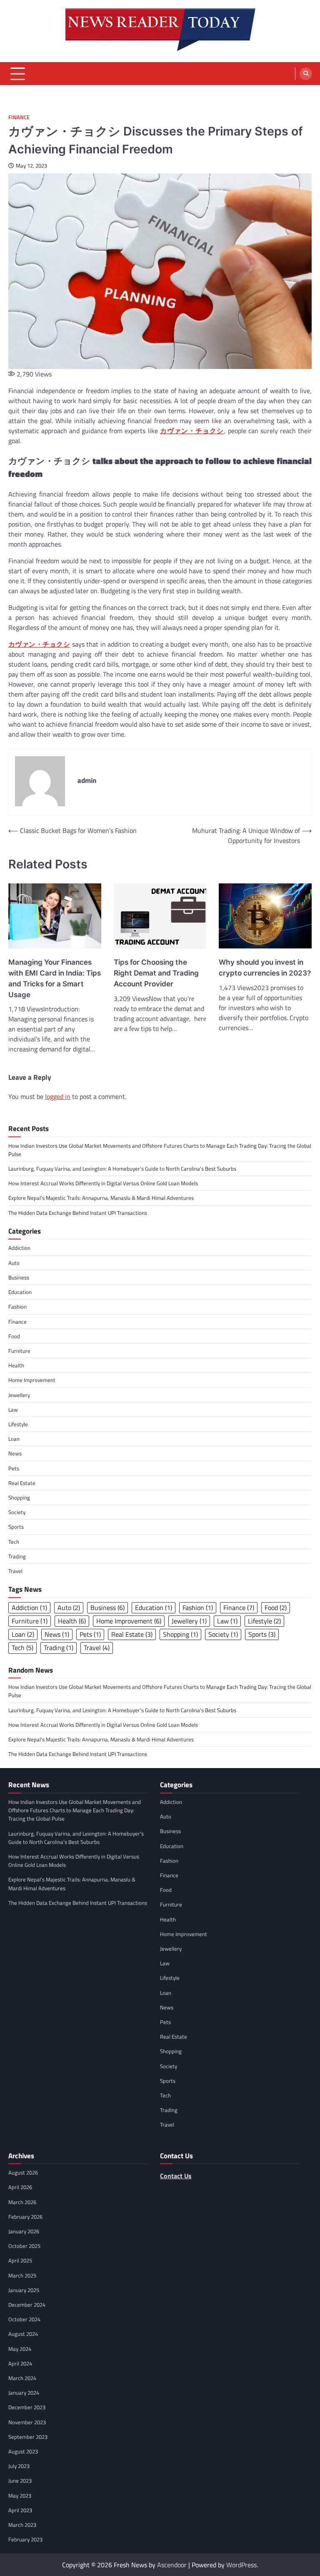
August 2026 (23, 2172)
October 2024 (24, 2319)
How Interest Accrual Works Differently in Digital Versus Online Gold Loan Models (103, 1183)
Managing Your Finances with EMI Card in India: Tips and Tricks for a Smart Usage (55, 978)
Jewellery (19, 1395)
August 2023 (23, 2451)
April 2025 (20, 2260)
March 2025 (22, 2275)
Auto (14, 1263)
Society (17, 1512)
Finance (19, 117)
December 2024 (27, 2305)
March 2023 (22, 2525)
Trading (17, 1556)
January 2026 (24, 2231)
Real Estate (22, 1483)
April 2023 (20, 2510)
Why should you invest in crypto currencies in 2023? (265, 967)
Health (16, 1365)
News (15, 1453)
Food (14, 1336)
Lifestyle (18, 1424)
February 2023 (25, 2539)
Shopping (19, 1497)
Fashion (17, 1307)
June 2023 (20, 2481)
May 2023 (20, 2496)
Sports (16, 1527)
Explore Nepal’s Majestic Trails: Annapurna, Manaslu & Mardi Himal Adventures (101, 1198)
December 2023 (27, 2407)
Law (13, 1410)
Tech (14, 1542)
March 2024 (22, 2378)
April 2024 (20, 2363)
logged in (58, 1096)
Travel (15, 1571)
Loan (14, 1439)
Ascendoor (172, 2565)
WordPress (241, 2565)
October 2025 (24, 2246)
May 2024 (20, 2349)
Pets (14, 1468)
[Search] (306, 74)
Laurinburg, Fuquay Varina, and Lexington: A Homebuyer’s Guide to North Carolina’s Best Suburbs (122, 1169)
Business (19, 1277)
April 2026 (20, 2187)
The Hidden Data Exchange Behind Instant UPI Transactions (78, 1213)
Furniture (19, 1351)
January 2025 (24, 2290)
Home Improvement (32, 1380)
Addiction (19, 1248)
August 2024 (23, 2334)
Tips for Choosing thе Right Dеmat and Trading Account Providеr (156, 973)
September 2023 (28, 2437)
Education (20, 1292)
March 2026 (22, 2202)
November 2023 (27, 2422)
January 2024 (24, 2393)
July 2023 (19, 2466)
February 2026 (25, 2217)
